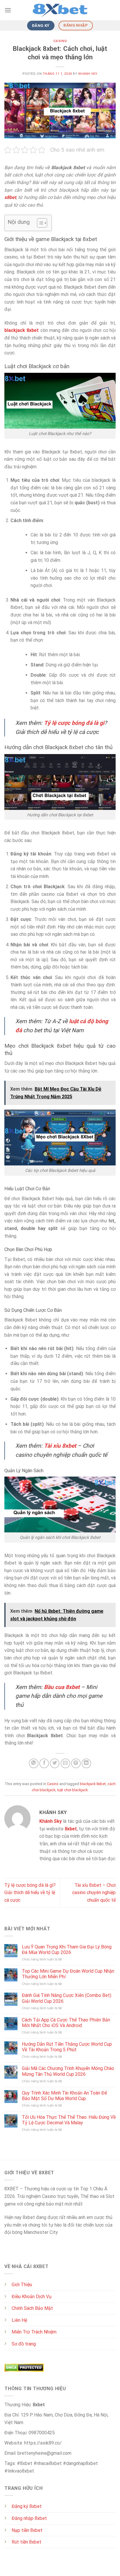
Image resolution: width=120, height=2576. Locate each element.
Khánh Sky (88, 74)
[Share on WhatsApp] (34, 1763)
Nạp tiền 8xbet (27, 2530)
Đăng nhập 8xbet (29, 2518)
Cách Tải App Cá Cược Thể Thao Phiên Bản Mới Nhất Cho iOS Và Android (66, 2023)
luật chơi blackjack (72, 1790)
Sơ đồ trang (24, 2344)
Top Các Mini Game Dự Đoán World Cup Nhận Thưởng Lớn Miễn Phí (68, 1974)
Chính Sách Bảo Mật (32, 2308)
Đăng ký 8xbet (27, 2506)
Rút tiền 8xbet (27, 2542)
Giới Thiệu (22, 2285)
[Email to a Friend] (65, 1763)
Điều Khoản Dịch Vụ (32, 2297)
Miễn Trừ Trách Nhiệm (34, 2332)
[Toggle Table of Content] (39, 223)
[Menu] (8, 10)
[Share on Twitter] (55, 1763)
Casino (60, 41)
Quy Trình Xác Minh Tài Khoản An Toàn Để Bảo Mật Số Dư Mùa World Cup (64, 2096)
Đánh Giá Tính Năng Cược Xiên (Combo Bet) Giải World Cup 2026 (67, 1998)
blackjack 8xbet (93, 1784)
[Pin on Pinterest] (76, 1763)
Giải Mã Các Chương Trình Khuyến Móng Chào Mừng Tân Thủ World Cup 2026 (68, 2071)
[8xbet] (60, 10)
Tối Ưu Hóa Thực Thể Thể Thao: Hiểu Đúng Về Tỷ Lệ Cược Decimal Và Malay (69, 2120)
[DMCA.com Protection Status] (24, 2367)
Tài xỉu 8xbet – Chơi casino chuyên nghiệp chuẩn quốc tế (94, 1893)
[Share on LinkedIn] (86, 1763)
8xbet (71, 1829)
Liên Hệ (19, 2320)
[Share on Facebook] (44, 1763)
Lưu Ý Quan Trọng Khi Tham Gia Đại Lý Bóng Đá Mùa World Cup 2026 (67, 1950)
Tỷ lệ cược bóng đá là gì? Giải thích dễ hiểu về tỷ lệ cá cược (30, 1893)
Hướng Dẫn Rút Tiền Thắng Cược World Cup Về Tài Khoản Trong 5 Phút (67, 2047)
